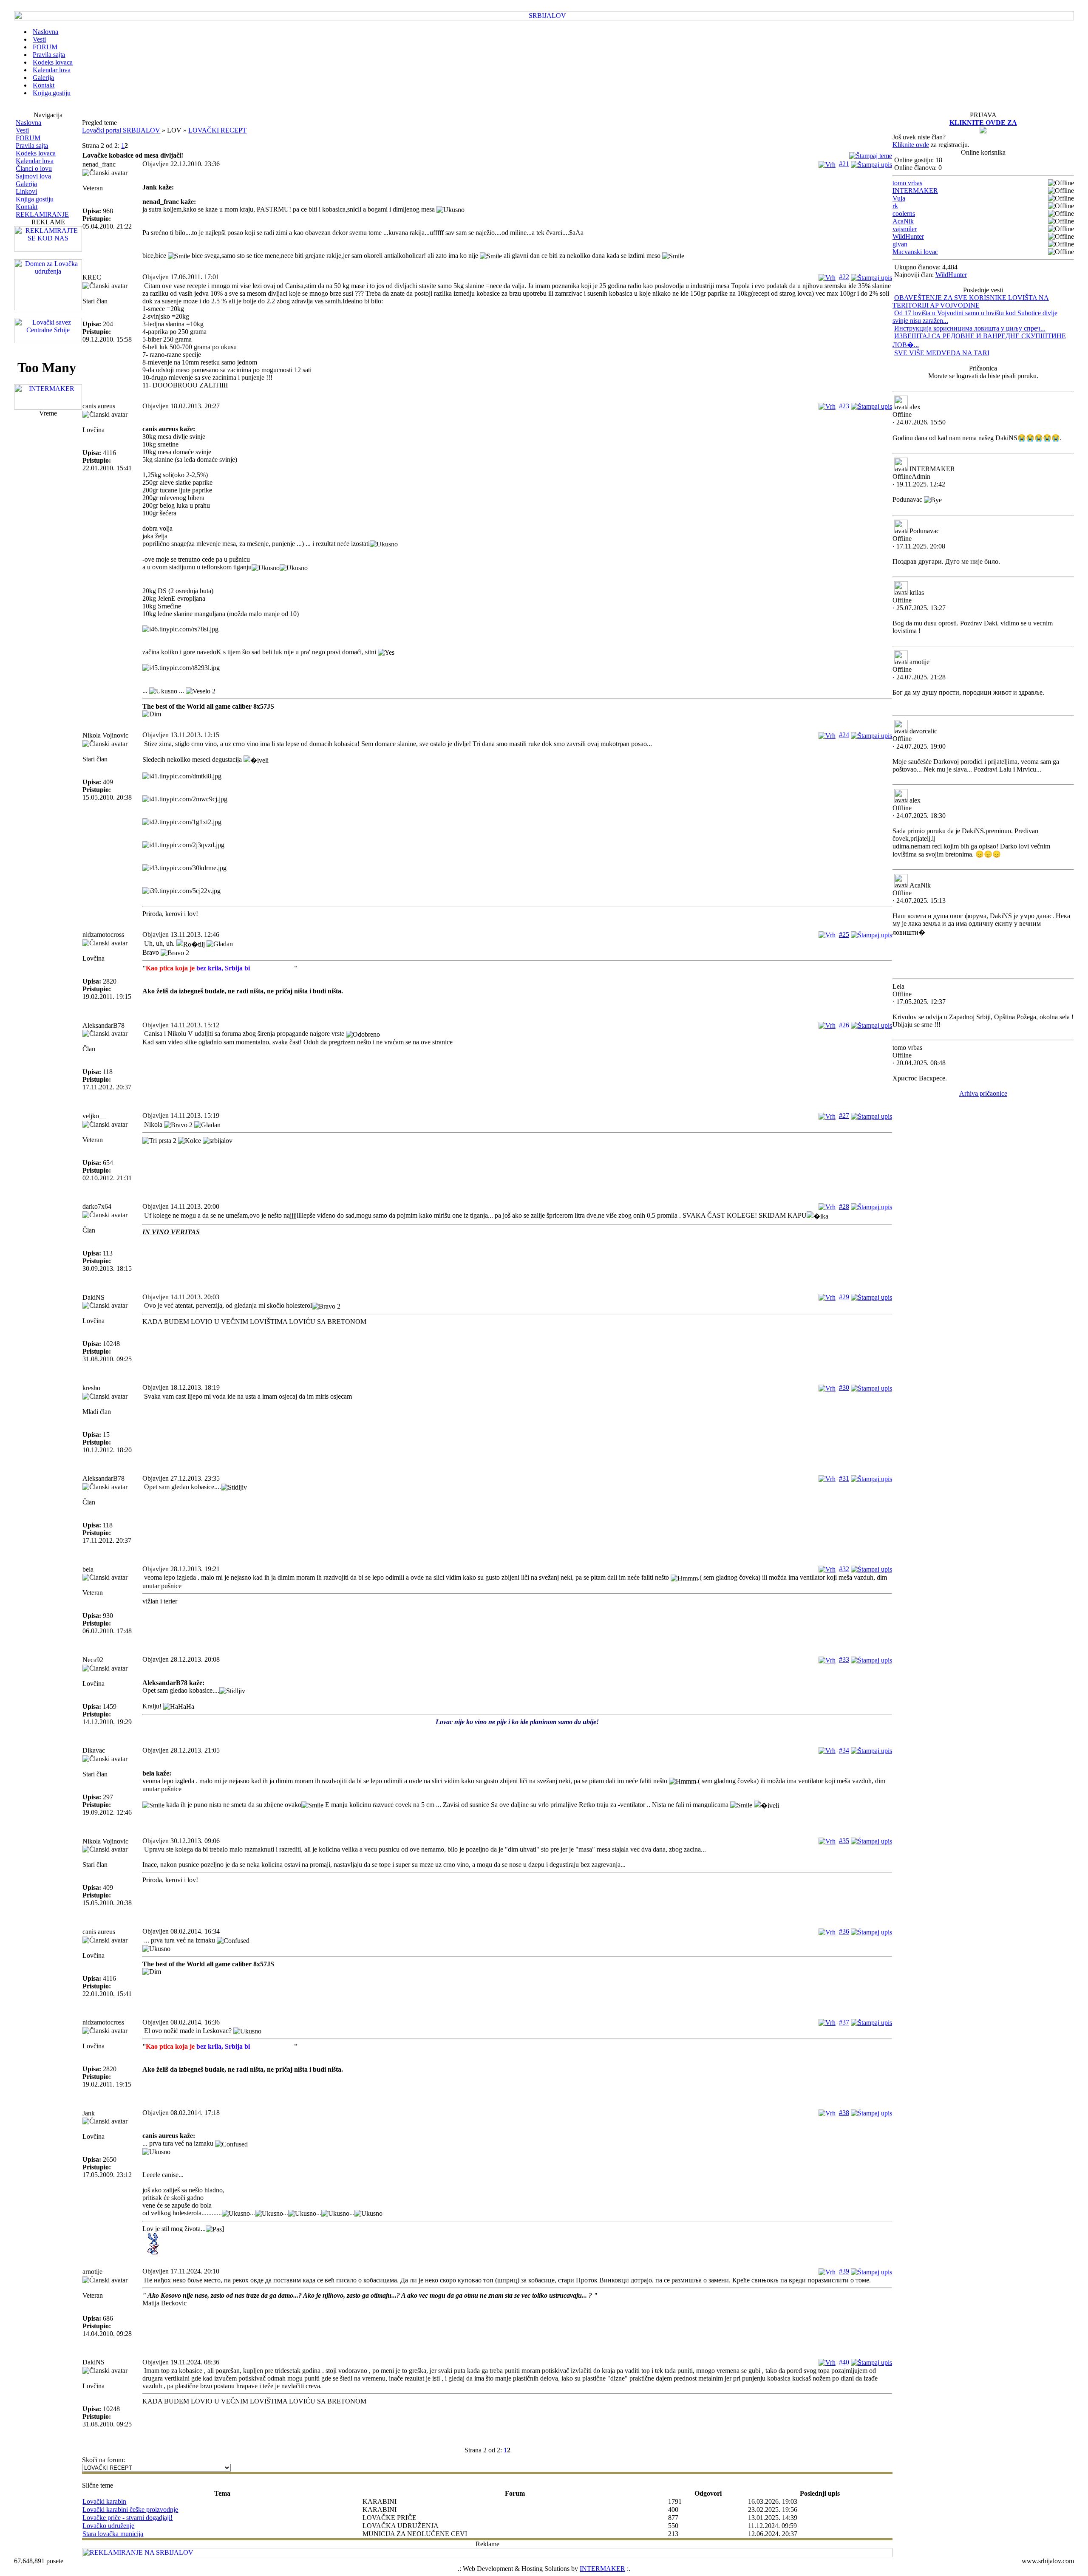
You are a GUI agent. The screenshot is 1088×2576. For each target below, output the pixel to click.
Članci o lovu (34, 168)
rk (895, 206)
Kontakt (27, 207)
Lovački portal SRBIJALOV (121, 130)
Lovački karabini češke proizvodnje (130, 2510)
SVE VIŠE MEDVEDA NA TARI (942, 353)
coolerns (904, 213)
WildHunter (908, 236)
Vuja (899, 198)
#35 (844, 1841)
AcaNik (903, 221)
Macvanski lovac (915, 252)
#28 (844, 1206)
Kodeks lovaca (36, 153)
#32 (844, 1569)
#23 (844, 406)
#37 (844, 2022)
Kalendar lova (35, 161)
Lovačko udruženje (108, 2526)
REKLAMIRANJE (42, 214)
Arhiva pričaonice (983, 1093)
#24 (844, 735)
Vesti (22, 130)
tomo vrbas (907, 183)
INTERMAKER (915, 191)
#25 (844, 935)
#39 (844, 2271)
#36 (844, 1931)
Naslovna (28, 123)
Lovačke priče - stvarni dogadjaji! (127, 2518)
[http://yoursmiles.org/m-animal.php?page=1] (517, 2244)
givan (900, 244)
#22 (844, 277)
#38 (844, 2113)
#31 (844, 1478)
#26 (844, 1025)
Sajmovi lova (33, 176)
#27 (844, 1116)
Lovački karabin (104, 2501)
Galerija (26, 184)
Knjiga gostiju (35, 199)
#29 (844, 1297)
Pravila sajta (32, 146)
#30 (844, 1387)
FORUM (28, 138)
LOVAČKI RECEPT (217, 130)
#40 (844, 2362)
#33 (844, 1659)
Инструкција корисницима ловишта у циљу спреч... (970, 328)
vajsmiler (905, 229)
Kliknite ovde (911, 145)
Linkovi (26, 191)
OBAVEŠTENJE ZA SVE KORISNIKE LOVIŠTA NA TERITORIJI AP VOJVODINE (971, 301)
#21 (844, 164)
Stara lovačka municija (113, 2534)
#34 (844, 1750)
